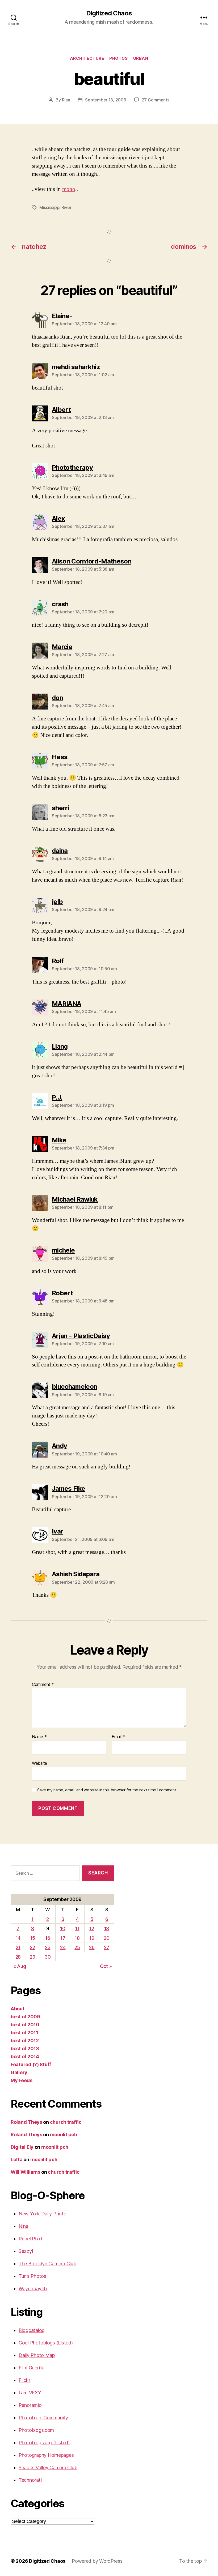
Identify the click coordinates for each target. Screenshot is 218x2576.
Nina (24, 2226)
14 (18, 1938)
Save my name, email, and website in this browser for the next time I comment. (107, 1790)
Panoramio (30, 2405)
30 (48, 1957)
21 (18, 1947)
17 (63, 1938)
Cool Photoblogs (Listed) (46, 2343)
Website (39, 1763)
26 (92, 1947)
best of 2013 (25, 2049)
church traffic (66, 2122)
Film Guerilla (32, 2368)
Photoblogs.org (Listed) (44, 2443)
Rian (66, 100)
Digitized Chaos (109, 13)
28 (18, 1957)
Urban (141, 58)
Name (39, 1737)
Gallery (19, 2072)
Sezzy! (26, 2251)
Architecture (87, 58)
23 (48, 1947)
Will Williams (26, 2172)
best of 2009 (25, 2017)
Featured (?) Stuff (31, 2064)
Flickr (24, 2380)
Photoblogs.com (36, 2430)
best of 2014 (25, 2056)
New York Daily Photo (43, 2214)
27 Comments (156, 100)
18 (77, 1938)
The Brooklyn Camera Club (47, 2264)
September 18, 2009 (106, 100)
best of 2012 (25, 2041)
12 (92, 1928)
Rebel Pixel (30, 2239)
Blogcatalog (32, 2330)
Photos (118, 58)
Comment (43, 1685)
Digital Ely (22, 2147)
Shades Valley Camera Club (48, 2468)
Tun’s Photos (32, 2276)
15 (32, 1938)
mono (69, 189)
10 (63, 1928)
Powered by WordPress (97, 2561)
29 (32, 1957)
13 (107, 1928)
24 (63, 1947)
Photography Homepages (46, 2455)
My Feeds (22, 2080)
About (18, 2009)
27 (107, 1947)
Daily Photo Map (37, 2355)
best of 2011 (24, 2033)
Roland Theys (26, 2122)
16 (48, 1938)
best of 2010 (25, 2025)
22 (32, 1947)
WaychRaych (33, 2289)
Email (118, 1737)
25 (77, 1947)
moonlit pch (64, 2135)
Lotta (17, 2160)
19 (92, 1938)
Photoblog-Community (43, 2418)
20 (106, 1938)
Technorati (30, 2480)
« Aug (20, 1966)
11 (77, 1928)
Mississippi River (55, 207)
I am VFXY (30, 2393)
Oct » (106, 1966)
